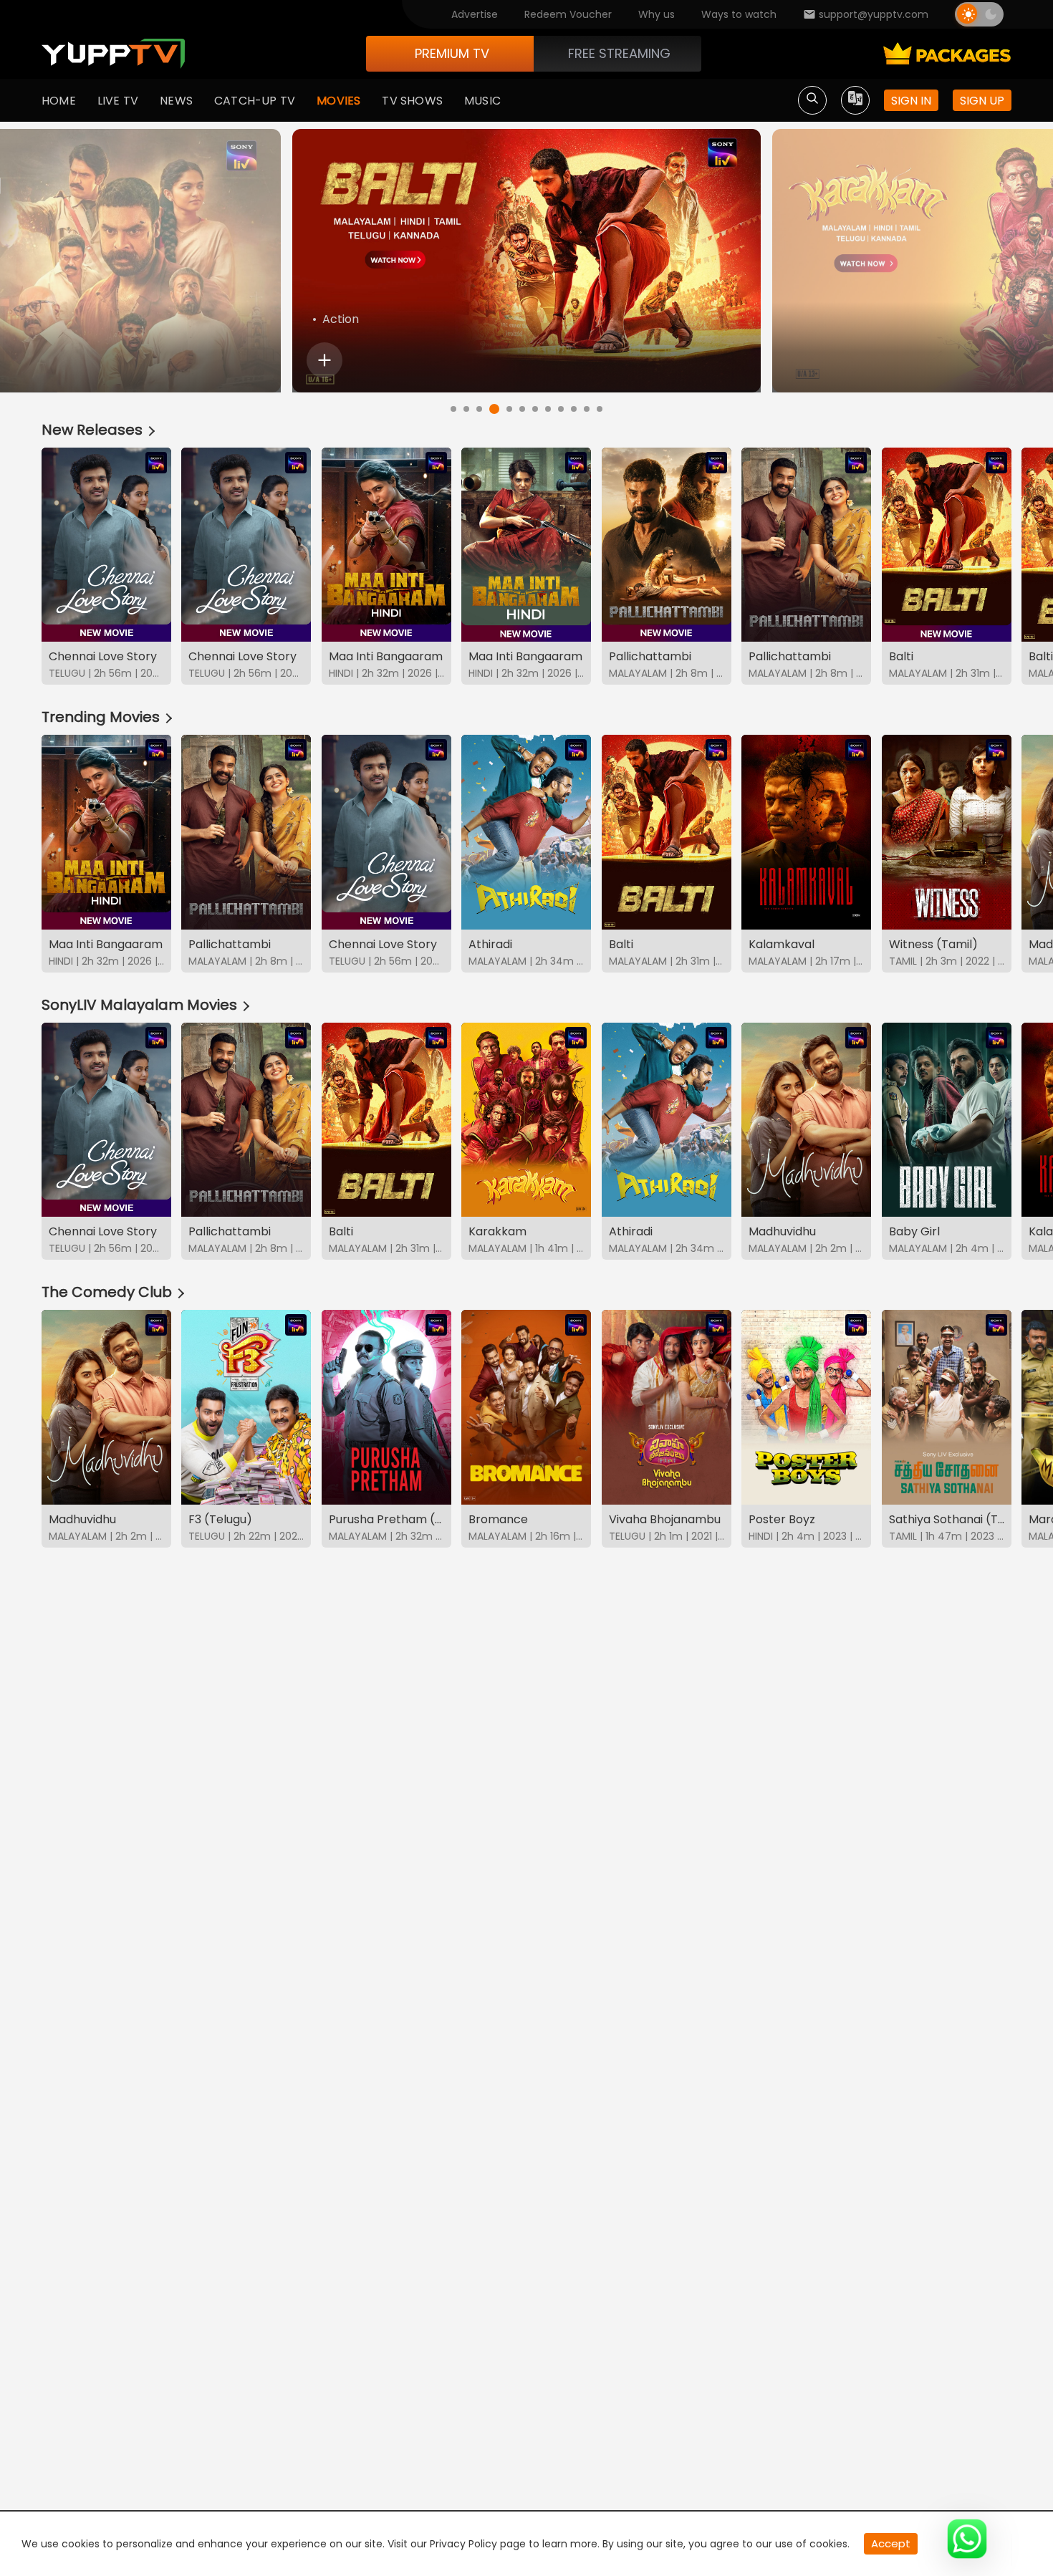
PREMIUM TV (452, 53)
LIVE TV (118, 101)
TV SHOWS (412, 101)
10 (574, 409)
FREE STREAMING (619, 53)
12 (600, 409)
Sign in (911, 101)
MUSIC (482, 101)
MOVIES (338, 101)
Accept (891, 2543)
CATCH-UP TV (255, 101)
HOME (59, 101)
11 (587, 409)
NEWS (176, 101)
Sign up (982, 101)
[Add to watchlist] (324, 360)
